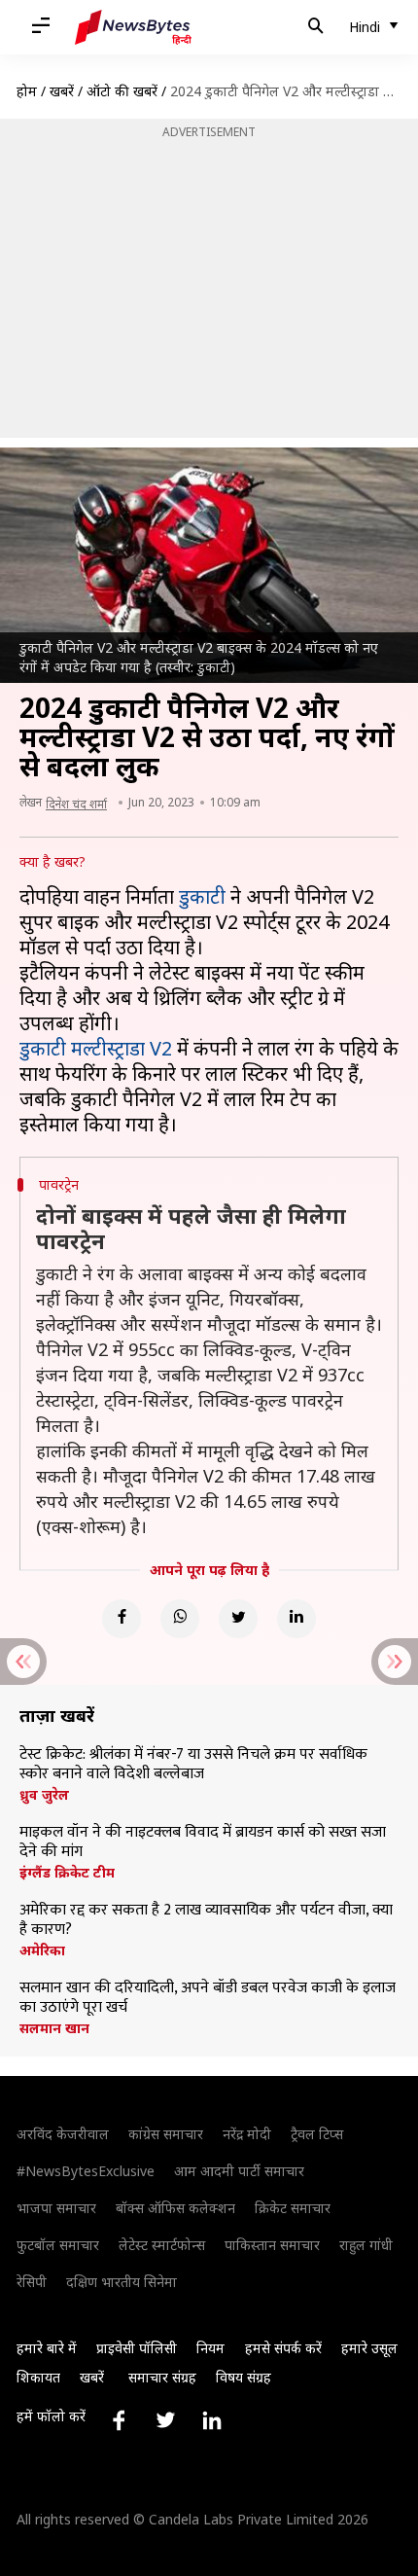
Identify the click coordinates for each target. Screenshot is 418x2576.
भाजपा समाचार (56, 2208)
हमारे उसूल (369, 2348)
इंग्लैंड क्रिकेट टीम (67, 1873)
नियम (210, 2348)
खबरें (62, 91)
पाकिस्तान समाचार (272, 2245)
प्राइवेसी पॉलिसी (137, 2348)
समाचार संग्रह (162, 2377)
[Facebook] (122, 1619)
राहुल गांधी (366, 2245)
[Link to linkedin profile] (212, 2420)
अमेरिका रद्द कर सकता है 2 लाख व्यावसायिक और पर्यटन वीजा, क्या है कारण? (206, 1920)
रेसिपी (32, 2282)
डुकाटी (202, 896)
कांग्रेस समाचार (166, 2134)
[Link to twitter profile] (165, 2420)
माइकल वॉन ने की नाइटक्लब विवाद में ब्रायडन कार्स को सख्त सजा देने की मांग (203, 1843)
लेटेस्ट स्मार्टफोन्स (162, 2245)
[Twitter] (238, 1619)
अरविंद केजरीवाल (63, 2134)
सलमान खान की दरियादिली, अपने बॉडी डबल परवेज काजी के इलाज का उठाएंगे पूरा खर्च (208, 1998)
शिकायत (38, 2377)
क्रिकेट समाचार (293, 2208)
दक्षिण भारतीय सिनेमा (122, 2282)
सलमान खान (54, 2028)
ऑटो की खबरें (122, 91)
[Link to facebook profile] (119, 2420)
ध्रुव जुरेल (44, 1795)
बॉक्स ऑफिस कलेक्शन (175, 2208)
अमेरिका (42, 1950)
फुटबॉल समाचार (58, 2245)
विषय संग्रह (244, 2377)
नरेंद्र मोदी (247, 2134)
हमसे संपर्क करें (283, 2348)
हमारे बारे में (47, 2348)
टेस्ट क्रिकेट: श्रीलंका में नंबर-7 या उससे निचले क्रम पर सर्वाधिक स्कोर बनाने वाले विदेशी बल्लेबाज (193, 1765)
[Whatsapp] (180, 1619)
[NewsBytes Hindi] (133, 27)
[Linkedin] (296, 1619)
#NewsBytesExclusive (86, 2171)
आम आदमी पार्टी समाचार (239, 2171)
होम (27, 91)
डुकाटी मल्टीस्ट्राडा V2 (96, 1048)
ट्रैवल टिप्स (317, 2134)
